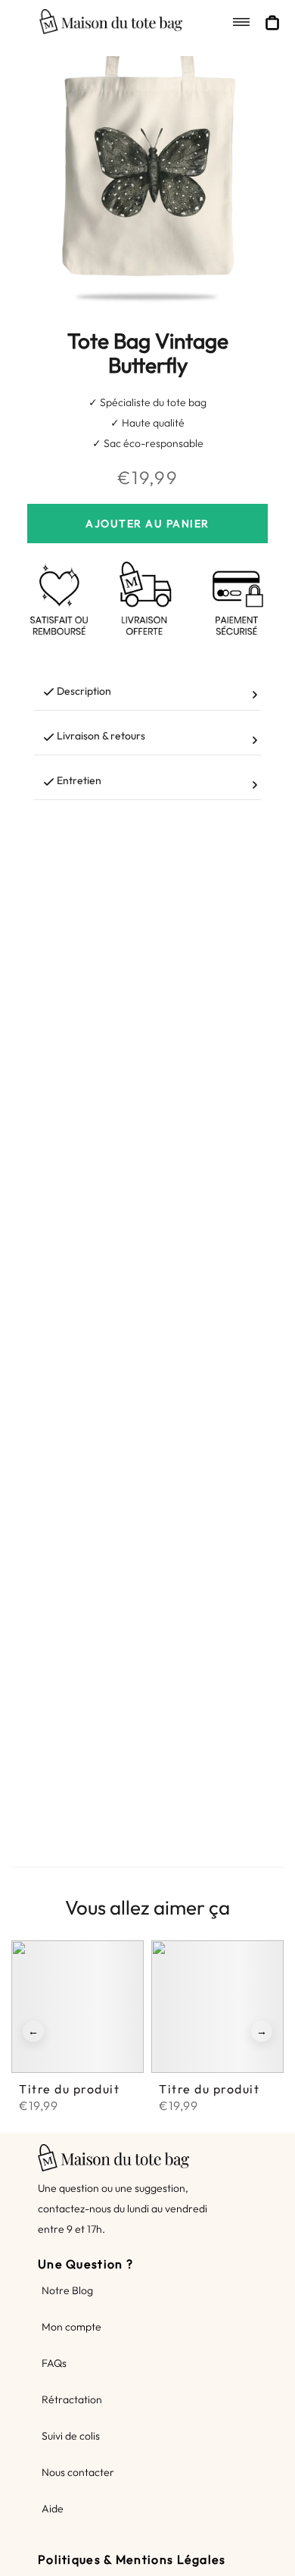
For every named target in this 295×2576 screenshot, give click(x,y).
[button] (33, 2031)
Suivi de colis (71, 2436)
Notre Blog (67, 2290)
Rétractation (72, 2399)
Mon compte (71, 2327)
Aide (53, 2509)
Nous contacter (78, 2472)
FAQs (54, 2363)
